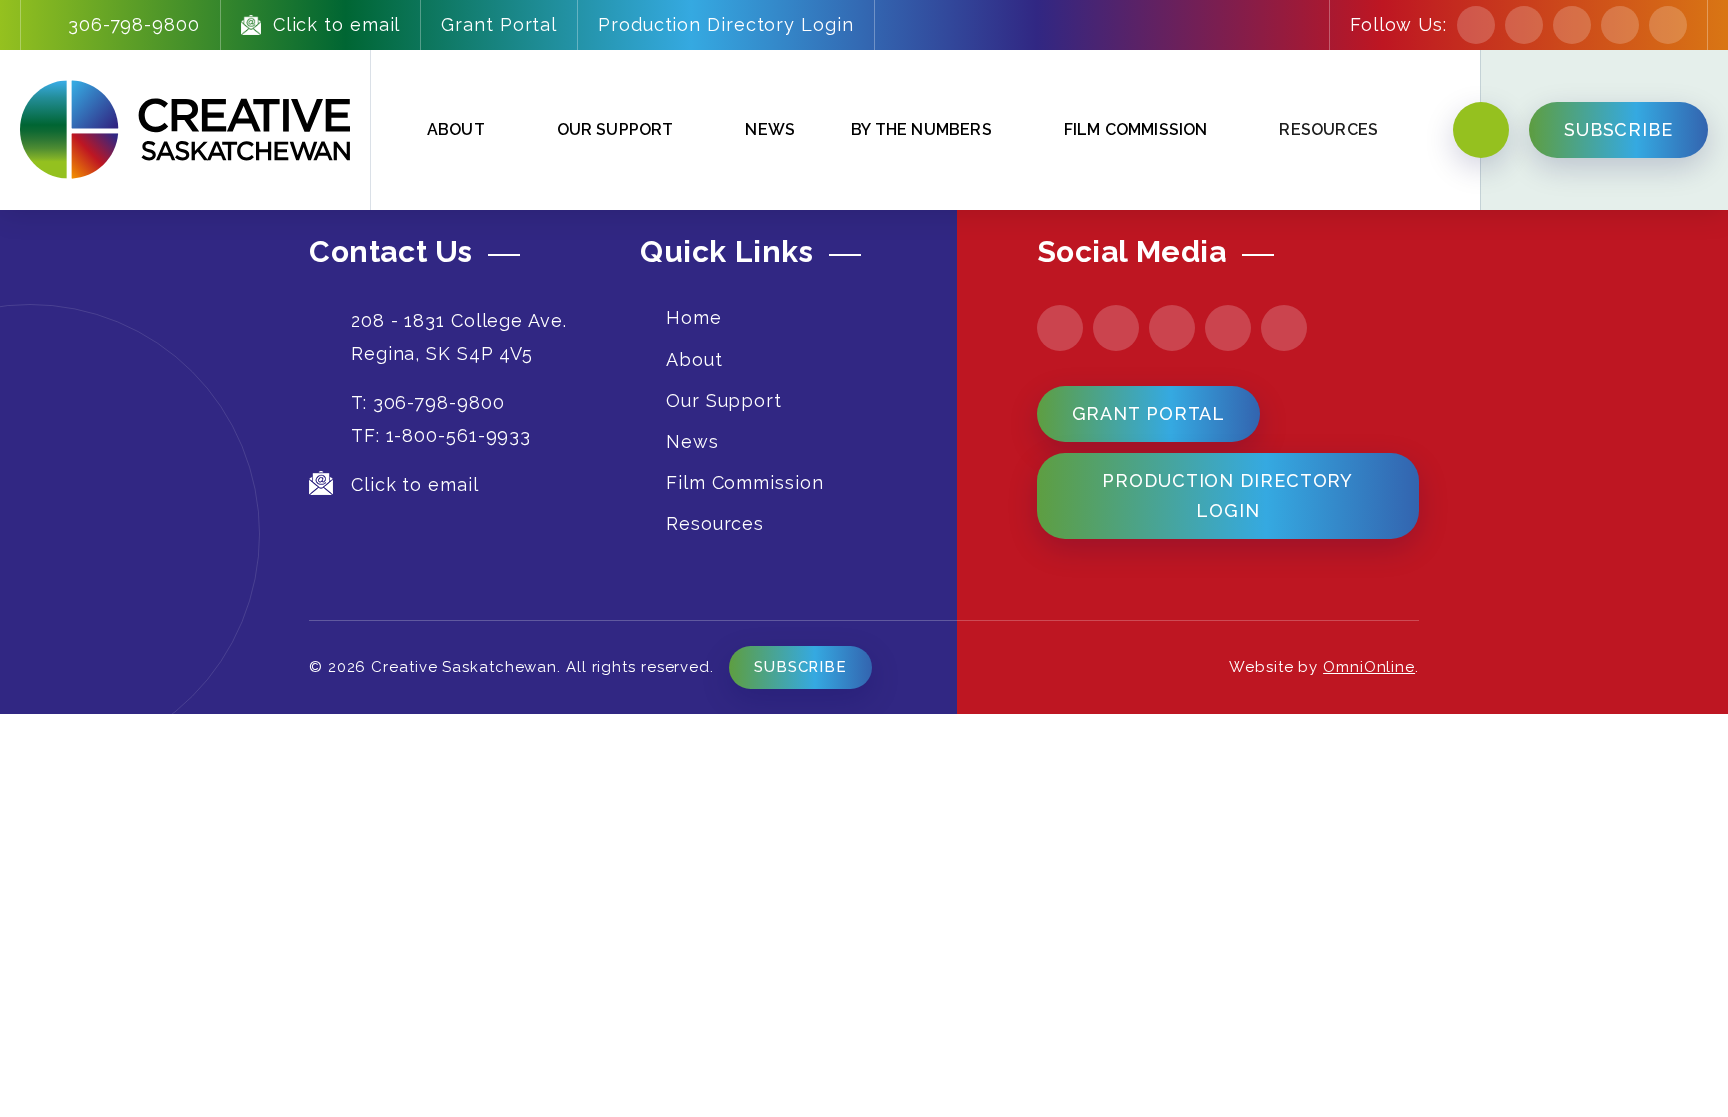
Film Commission (1136, 129)
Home (694, 317)
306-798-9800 (134, 24)
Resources (715, 523)
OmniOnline (1369, 667)
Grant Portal (499, 24)
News (770, 129)
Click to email (337, 24)
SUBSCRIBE (1618, 129)
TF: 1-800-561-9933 (441, 435)
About (456, 129)
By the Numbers (921, 129)
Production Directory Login (725, 24)
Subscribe (800, 667)
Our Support (615, 129)
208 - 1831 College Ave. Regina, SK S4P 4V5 (459, 336)
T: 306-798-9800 (428, 402)
